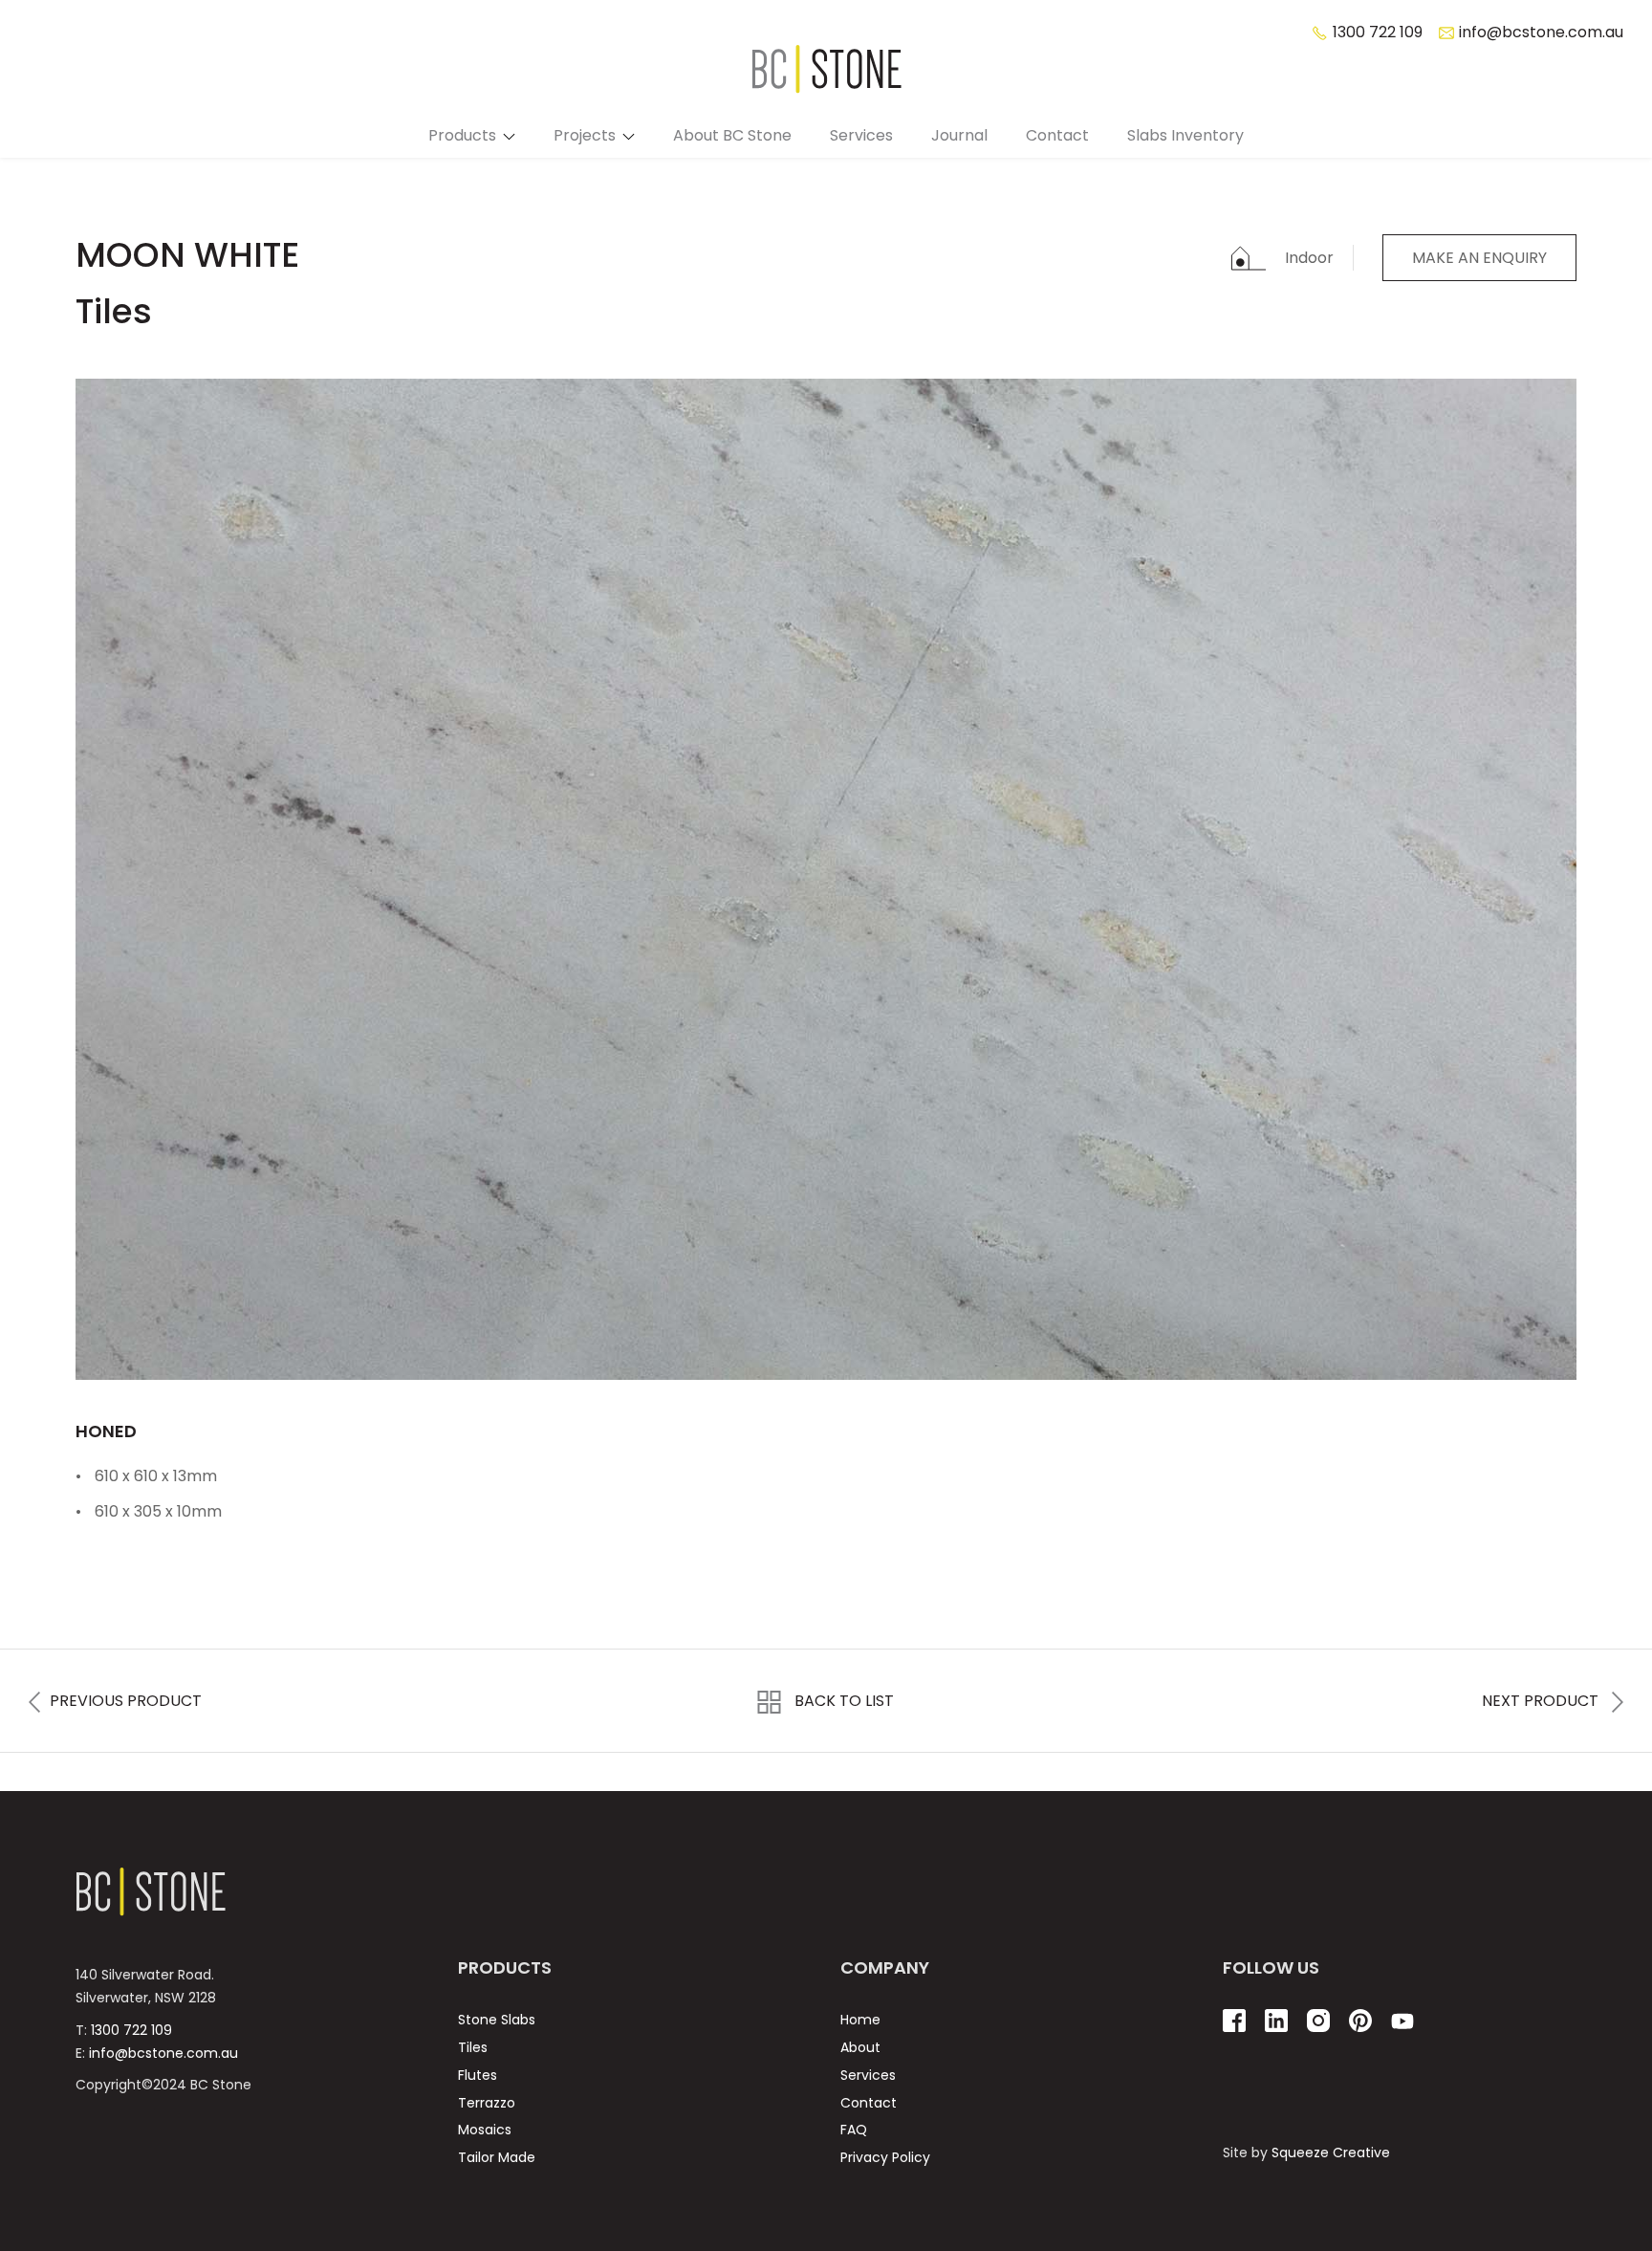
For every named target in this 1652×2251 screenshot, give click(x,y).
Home (860, 2020)
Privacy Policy (885, 2157)
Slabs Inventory (1185, 135)
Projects (585, 135)
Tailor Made (497, 2157)
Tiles (473, 2047)
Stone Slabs (497, 2020)
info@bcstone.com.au (163, 2053)
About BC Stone (732, 135)
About (860, 2047)
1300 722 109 (131, 2030)
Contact (1057, 135)
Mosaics (485, 2130)
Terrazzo (487, 2103)
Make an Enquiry (1479, 258)
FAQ (854, 2130)
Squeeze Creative (1331, 2153)
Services (861, 135)
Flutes (478, 2075)
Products (462, 135)
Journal (959, 135)
